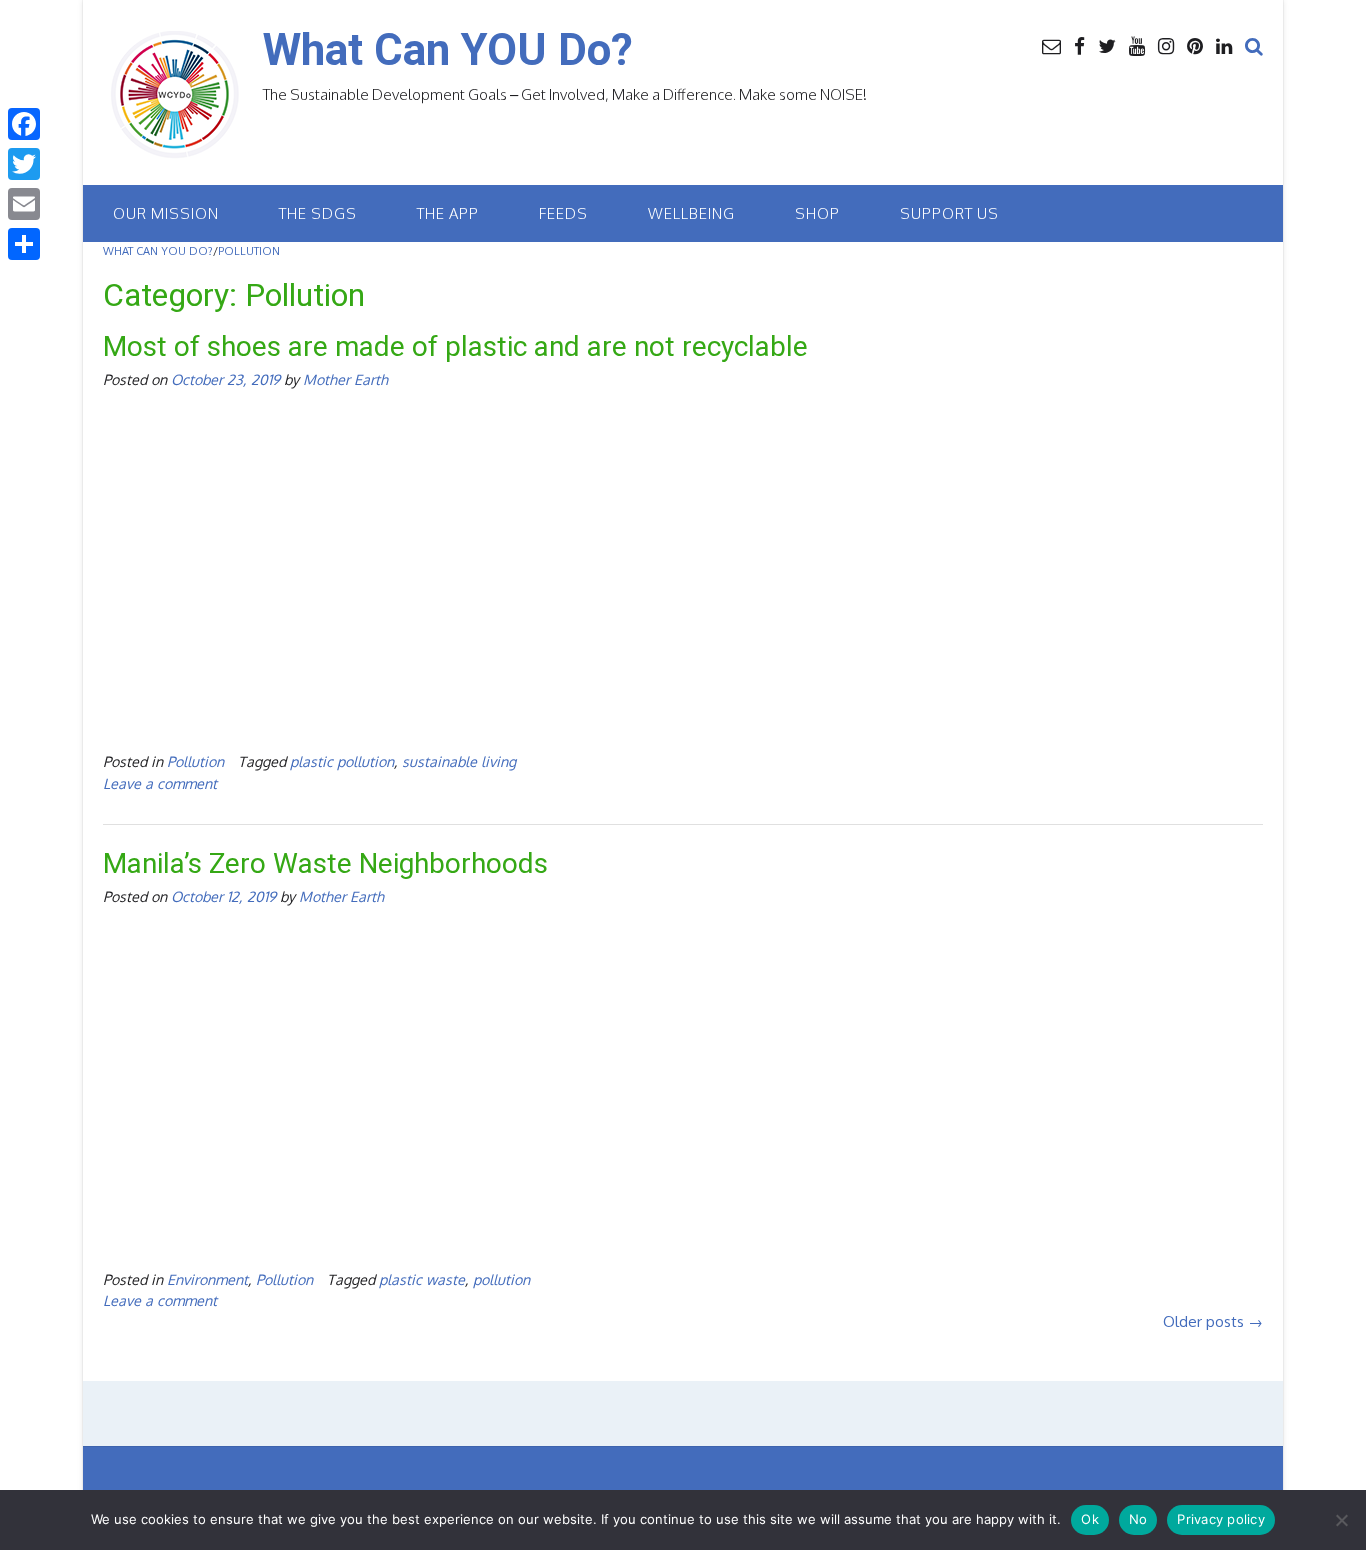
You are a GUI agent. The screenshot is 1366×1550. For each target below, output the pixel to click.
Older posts (1213, 1321)
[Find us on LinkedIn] (1224, 45)
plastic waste (422, 1279)
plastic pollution (342, 761)
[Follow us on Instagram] (1166, 45)
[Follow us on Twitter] (1107, 45)
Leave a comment (160, 783)
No (1138, 1519)
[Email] (24, 204)
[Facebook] (24, 124)
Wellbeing (691, 213)
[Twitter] (24, 164)
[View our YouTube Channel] (1137, 45)
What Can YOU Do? (448, 50)
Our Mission (166, 213)
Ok (1090, 1519)
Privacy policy (1221, 1519)
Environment (207, 1279)
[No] (1341, 1520)
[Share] (24, 244)
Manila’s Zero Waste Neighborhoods (325, 863)
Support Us (949, 213)
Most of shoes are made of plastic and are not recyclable (455, 346)
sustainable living (459, 761)
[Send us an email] (1051, 45)
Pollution (195, 761)
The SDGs (318, 213)
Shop (817, 213)
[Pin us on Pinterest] (1195, 45)
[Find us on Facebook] (1079, 45)
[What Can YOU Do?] (183, 95)
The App (448, 213)
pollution (501, 1279)
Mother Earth (345, 379)
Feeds (563, 213)
